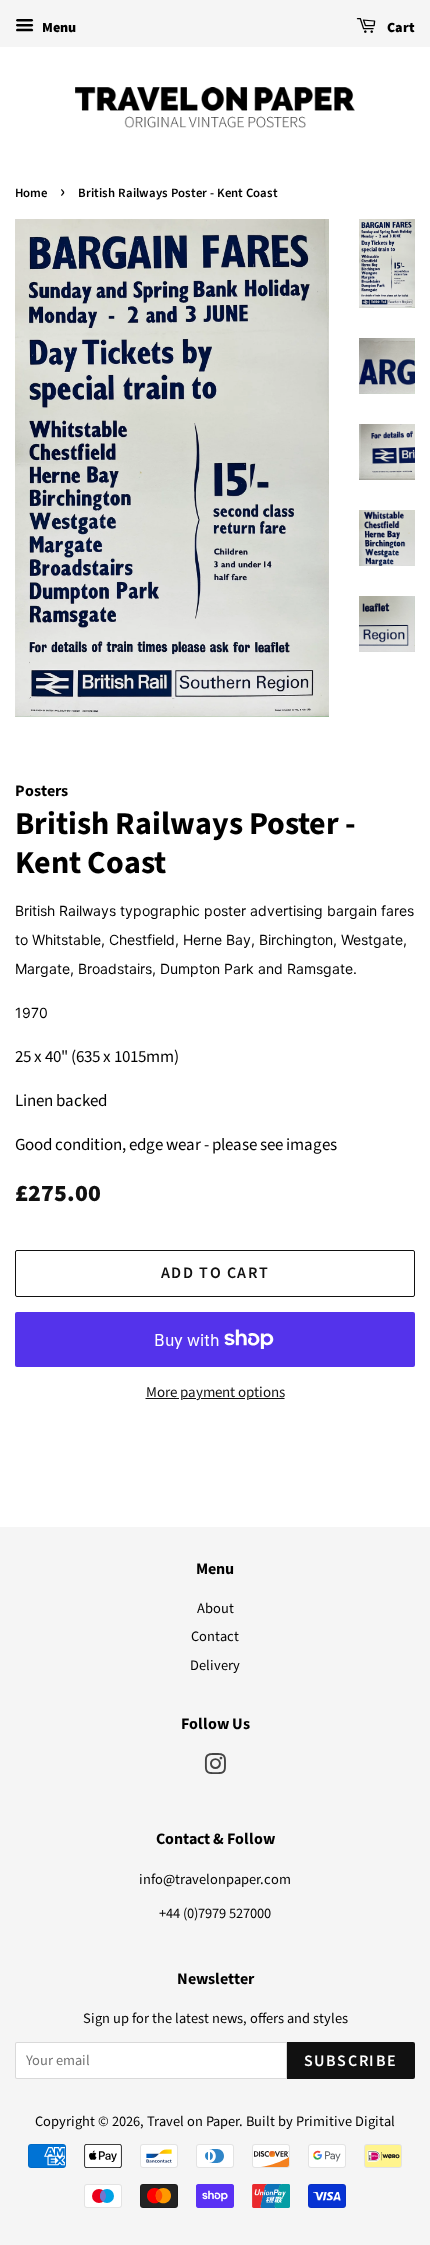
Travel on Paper (193, 2121)
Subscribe (351, 2061)
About (215, 1608)
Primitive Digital (345, 2121)
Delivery (215, 1665)
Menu (57, 28)
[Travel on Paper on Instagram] (215, 1768)
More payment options (215, 1392)
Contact (215, 1636)
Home (31, 193)
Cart (399, 28)
